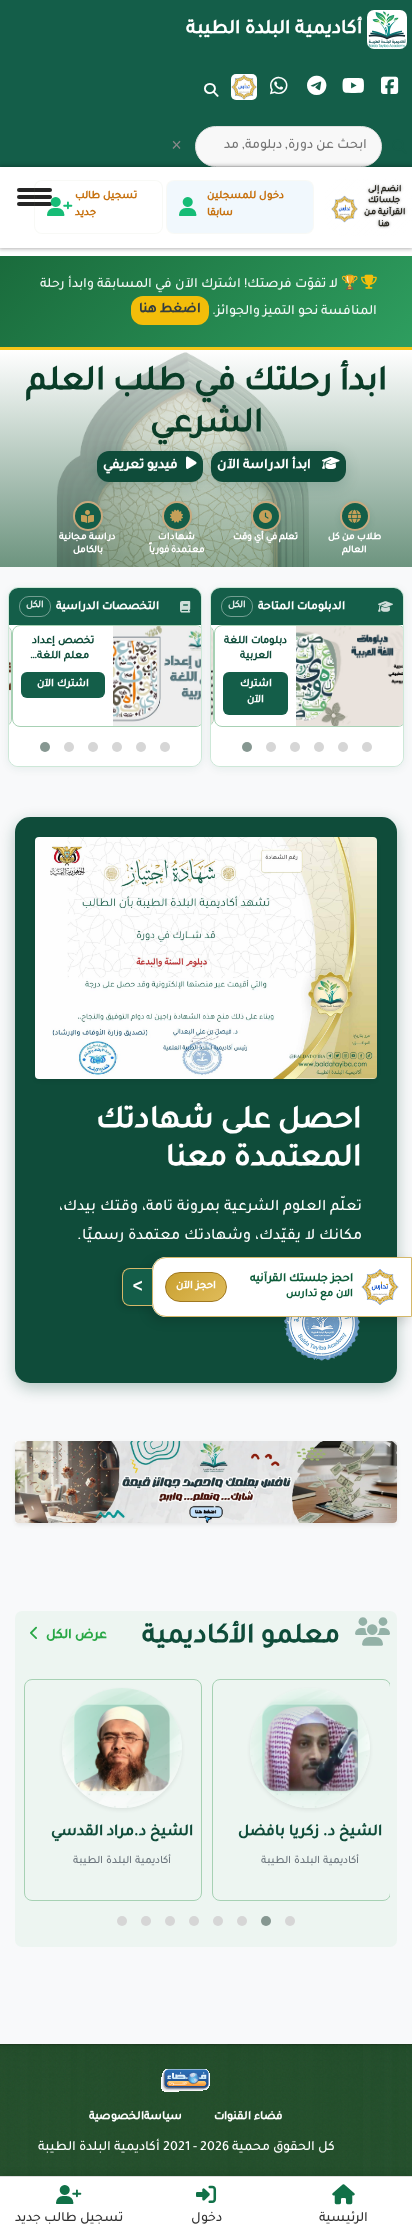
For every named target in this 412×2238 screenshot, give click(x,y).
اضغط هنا (170, 310)
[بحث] (211, 103)
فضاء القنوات (248, 2117)
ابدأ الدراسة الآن (265, 466)
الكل (237, 606)
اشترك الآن (256, 693)
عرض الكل (75, 1636)
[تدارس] (244, 87)
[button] (367, 747)
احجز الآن (196, 1286)
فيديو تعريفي (140, 466)
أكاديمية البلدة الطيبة (274, 30)
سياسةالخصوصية (135, 2117)
